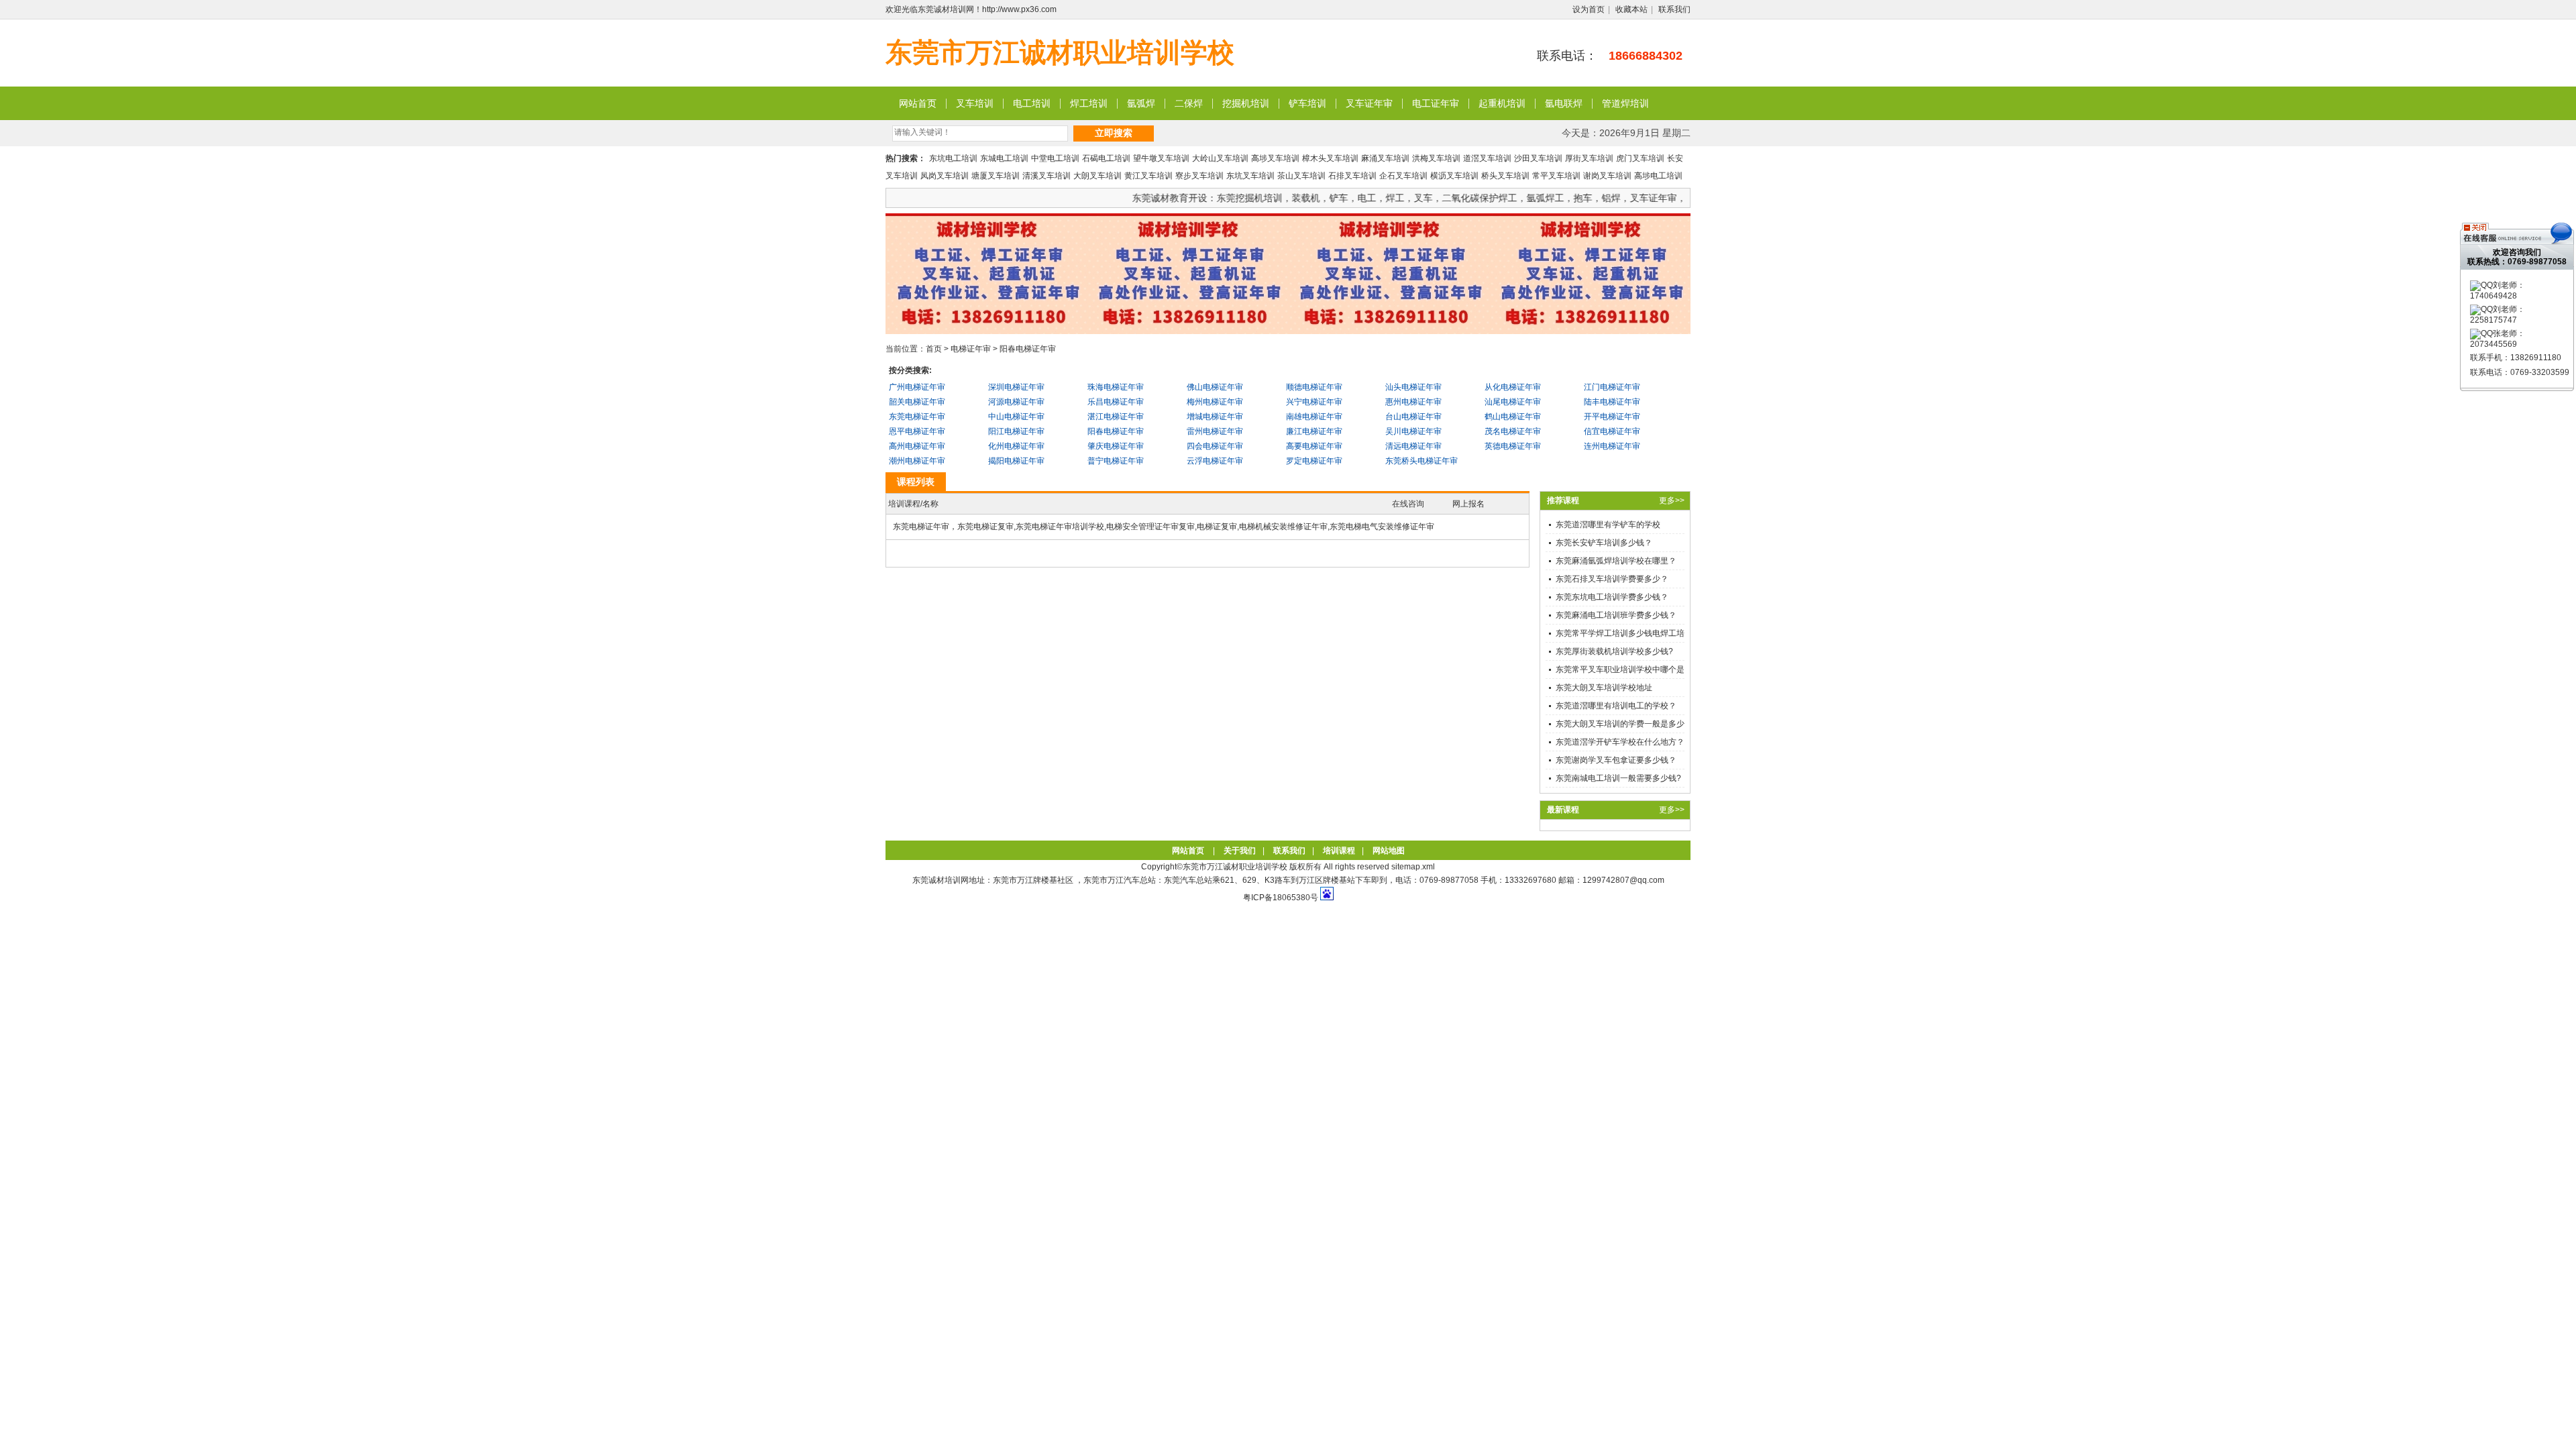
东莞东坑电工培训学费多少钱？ (1612, 597)
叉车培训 (975, 103)
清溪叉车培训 (1046, 176)
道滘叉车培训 (1487, 158)
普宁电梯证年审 (1116, 461)
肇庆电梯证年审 (1116, 446)
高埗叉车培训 (1275, 158)
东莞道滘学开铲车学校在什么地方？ (1620, 742)
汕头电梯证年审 (1413, 387)
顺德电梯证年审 (1314, 387)
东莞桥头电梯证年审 (1421, 461)
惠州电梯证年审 (1413, 402)
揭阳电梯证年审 (1016, 461)
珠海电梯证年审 (1116, 387)
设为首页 (1589, 9)
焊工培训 (1089, 103)
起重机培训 (1502, 103)
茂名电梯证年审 (1513, 431)
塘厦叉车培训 (996, 176)
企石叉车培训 (1403, 176)
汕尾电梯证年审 (1513, 402)
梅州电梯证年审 (1215, 402)
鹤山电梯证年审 (1513, 417)
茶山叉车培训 (1301, 176)
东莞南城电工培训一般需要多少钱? (1618, 778)
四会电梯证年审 (1215, 446)
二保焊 (1189, 103)
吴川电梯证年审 (1413, 431)
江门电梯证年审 (1612, 387)
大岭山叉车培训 (1220, 158)
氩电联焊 (1564, 103)
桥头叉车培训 (1505, 176)
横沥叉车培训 (1454, 176)
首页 (934, 349)
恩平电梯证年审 (917, 431)
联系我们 (1674, 9)
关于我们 (1240, 851)
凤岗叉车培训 (945, 176)
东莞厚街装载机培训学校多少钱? (1614, 651)
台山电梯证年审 (1413, 417)
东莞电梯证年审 (917, 417)
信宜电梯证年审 (1612, 431)
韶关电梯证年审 (917, 402)
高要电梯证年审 (1314, 446)
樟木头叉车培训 (1330, 158)
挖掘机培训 (1246, 103)
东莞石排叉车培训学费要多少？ (1612, 579)
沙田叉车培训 (1538, 158)
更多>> (1672, 500)
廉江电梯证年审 (1314, 431)
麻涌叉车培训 (1385, 158)
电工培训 (1032, 103)
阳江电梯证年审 (1016, 431)
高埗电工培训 (1658, 176)
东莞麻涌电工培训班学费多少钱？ (1616, 615)
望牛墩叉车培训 (1161, 158)
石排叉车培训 (1352, 176)
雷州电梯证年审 (1215, 431)
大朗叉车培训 (1097, 176)
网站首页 (918, 103)
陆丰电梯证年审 (1612, 402)
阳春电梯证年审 (1028, 349)
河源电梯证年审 (1016, 402)
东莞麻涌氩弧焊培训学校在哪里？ (1616, 561)
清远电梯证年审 (1413, 446)
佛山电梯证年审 (1215, 387)
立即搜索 (1114, 133)
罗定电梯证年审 (1314, 461)
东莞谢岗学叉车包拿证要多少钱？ (1616, 760)
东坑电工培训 (953, 158)
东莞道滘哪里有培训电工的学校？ (1616, 706)
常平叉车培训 (1556, 176)
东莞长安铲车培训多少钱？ (1604, 543)
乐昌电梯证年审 (1116, 402)
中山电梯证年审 (1016, 417)
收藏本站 (1631, 9)
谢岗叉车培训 (1607, 176)
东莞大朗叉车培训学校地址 (1604, 688)
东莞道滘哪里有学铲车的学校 (1608, 525)
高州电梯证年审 (917, 446)
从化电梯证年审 (1513, 387)
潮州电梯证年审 (917, 461)
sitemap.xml (1413, 867)
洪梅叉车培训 (1436, 158)
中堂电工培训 (1055, 158)
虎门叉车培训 (1640, 158)
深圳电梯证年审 (1016, 387)
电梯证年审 (971, 349)
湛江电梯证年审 (1116, 417)
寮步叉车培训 (1199, 176)
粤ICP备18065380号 (1281, 898)
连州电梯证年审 (1612, 446)
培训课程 (1339, 851)
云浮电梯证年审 (1215, 461)
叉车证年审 (1369, 103)
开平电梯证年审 (1612, 417)
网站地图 (1389, 851)
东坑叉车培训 (1250, 176)
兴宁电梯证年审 (1314, 402)
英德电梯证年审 (1513, 446)
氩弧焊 (1141, 103)
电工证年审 (1436, 103)
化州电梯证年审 (1016, 446)
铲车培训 (1307, 103)
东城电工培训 (1004, 158)
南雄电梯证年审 (1314, 417)
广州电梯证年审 (917, 387)
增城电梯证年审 (1215, 417)
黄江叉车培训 (1148, 176)
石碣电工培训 (1106, 158)
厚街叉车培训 (1589, 158)
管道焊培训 (1625, 103)
